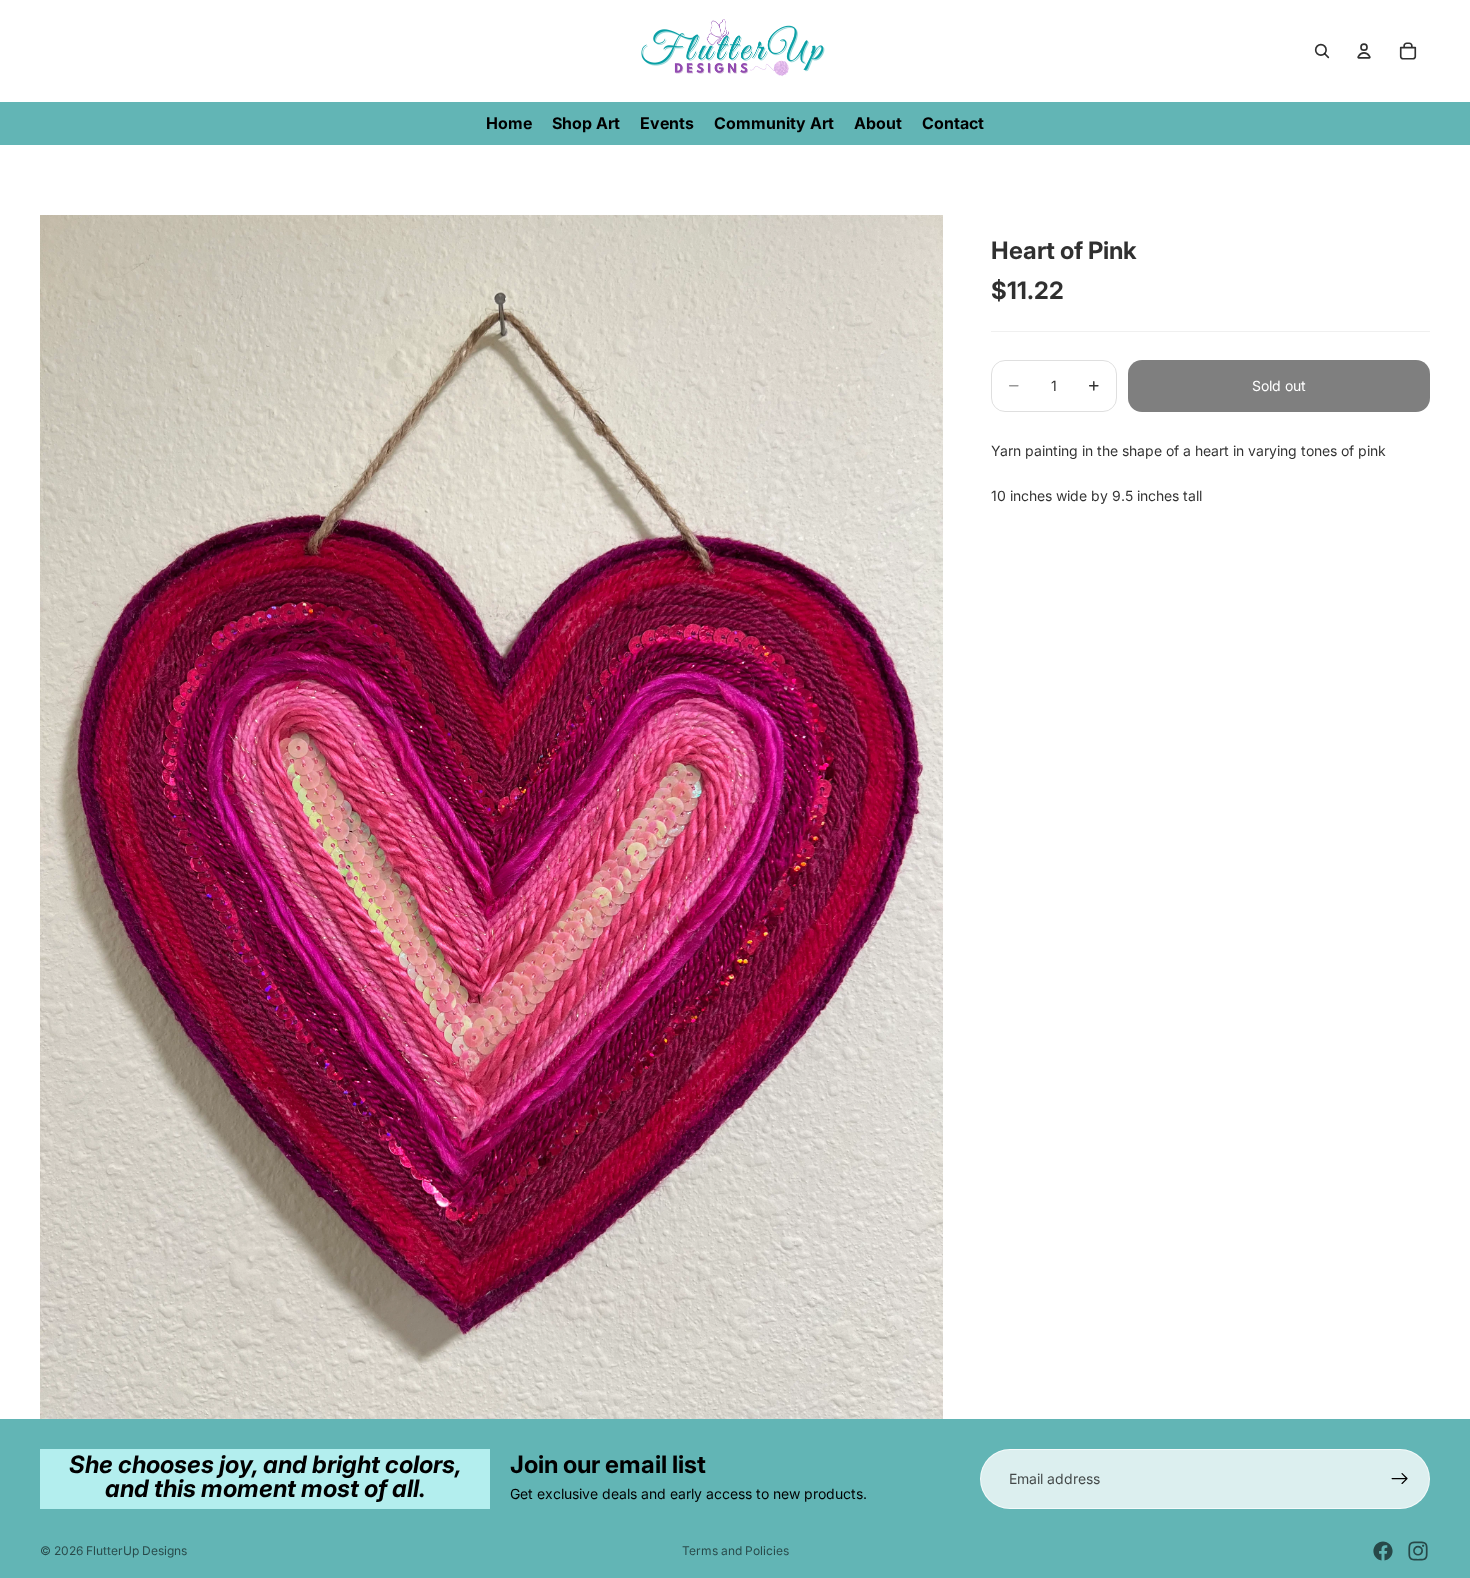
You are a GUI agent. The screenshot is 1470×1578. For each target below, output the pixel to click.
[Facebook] (1383, 1551)
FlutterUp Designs (136, 1550)
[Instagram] (1418, 1551)
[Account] (1364, 51)
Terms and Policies (735, 1550)
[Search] (1322, 51)
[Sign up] (1400, 1479)
